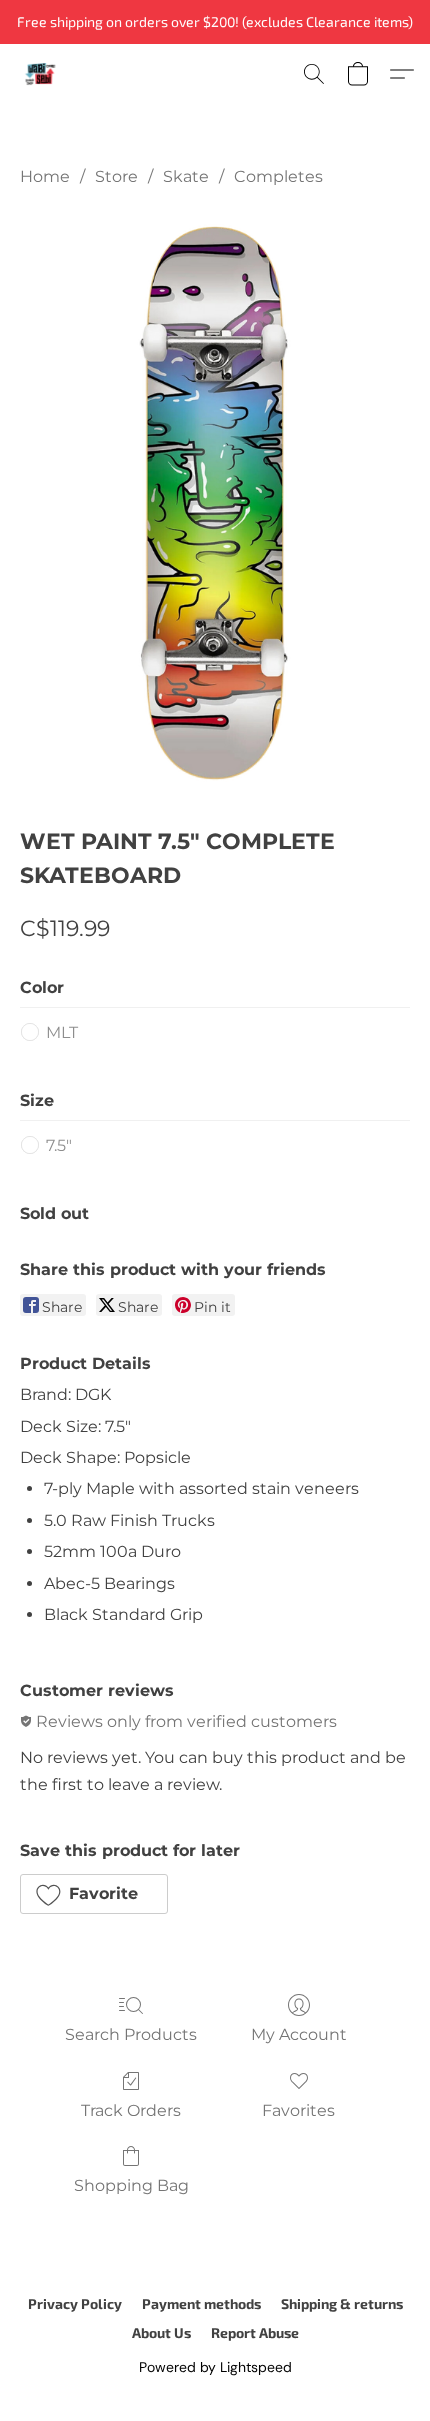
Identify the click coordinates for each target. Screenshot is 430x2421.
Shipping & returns (342, 2303)
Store (116, 176)
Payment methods (201, 2303)
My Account (299, 2034)
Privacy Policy (75, 2303)
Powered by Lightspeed (215, 2367)
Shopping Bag (131, 2185)
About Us (161, 2332)
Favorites (298, 2110)
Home (45, 176)
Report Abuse (255, 2332)
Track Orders (131, 2110)
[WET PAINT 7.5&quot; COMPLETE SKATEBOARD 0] (215, 502)
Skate (186, 176)
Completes (278, 176)
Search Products (131, 2034)
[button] (41, 74)
